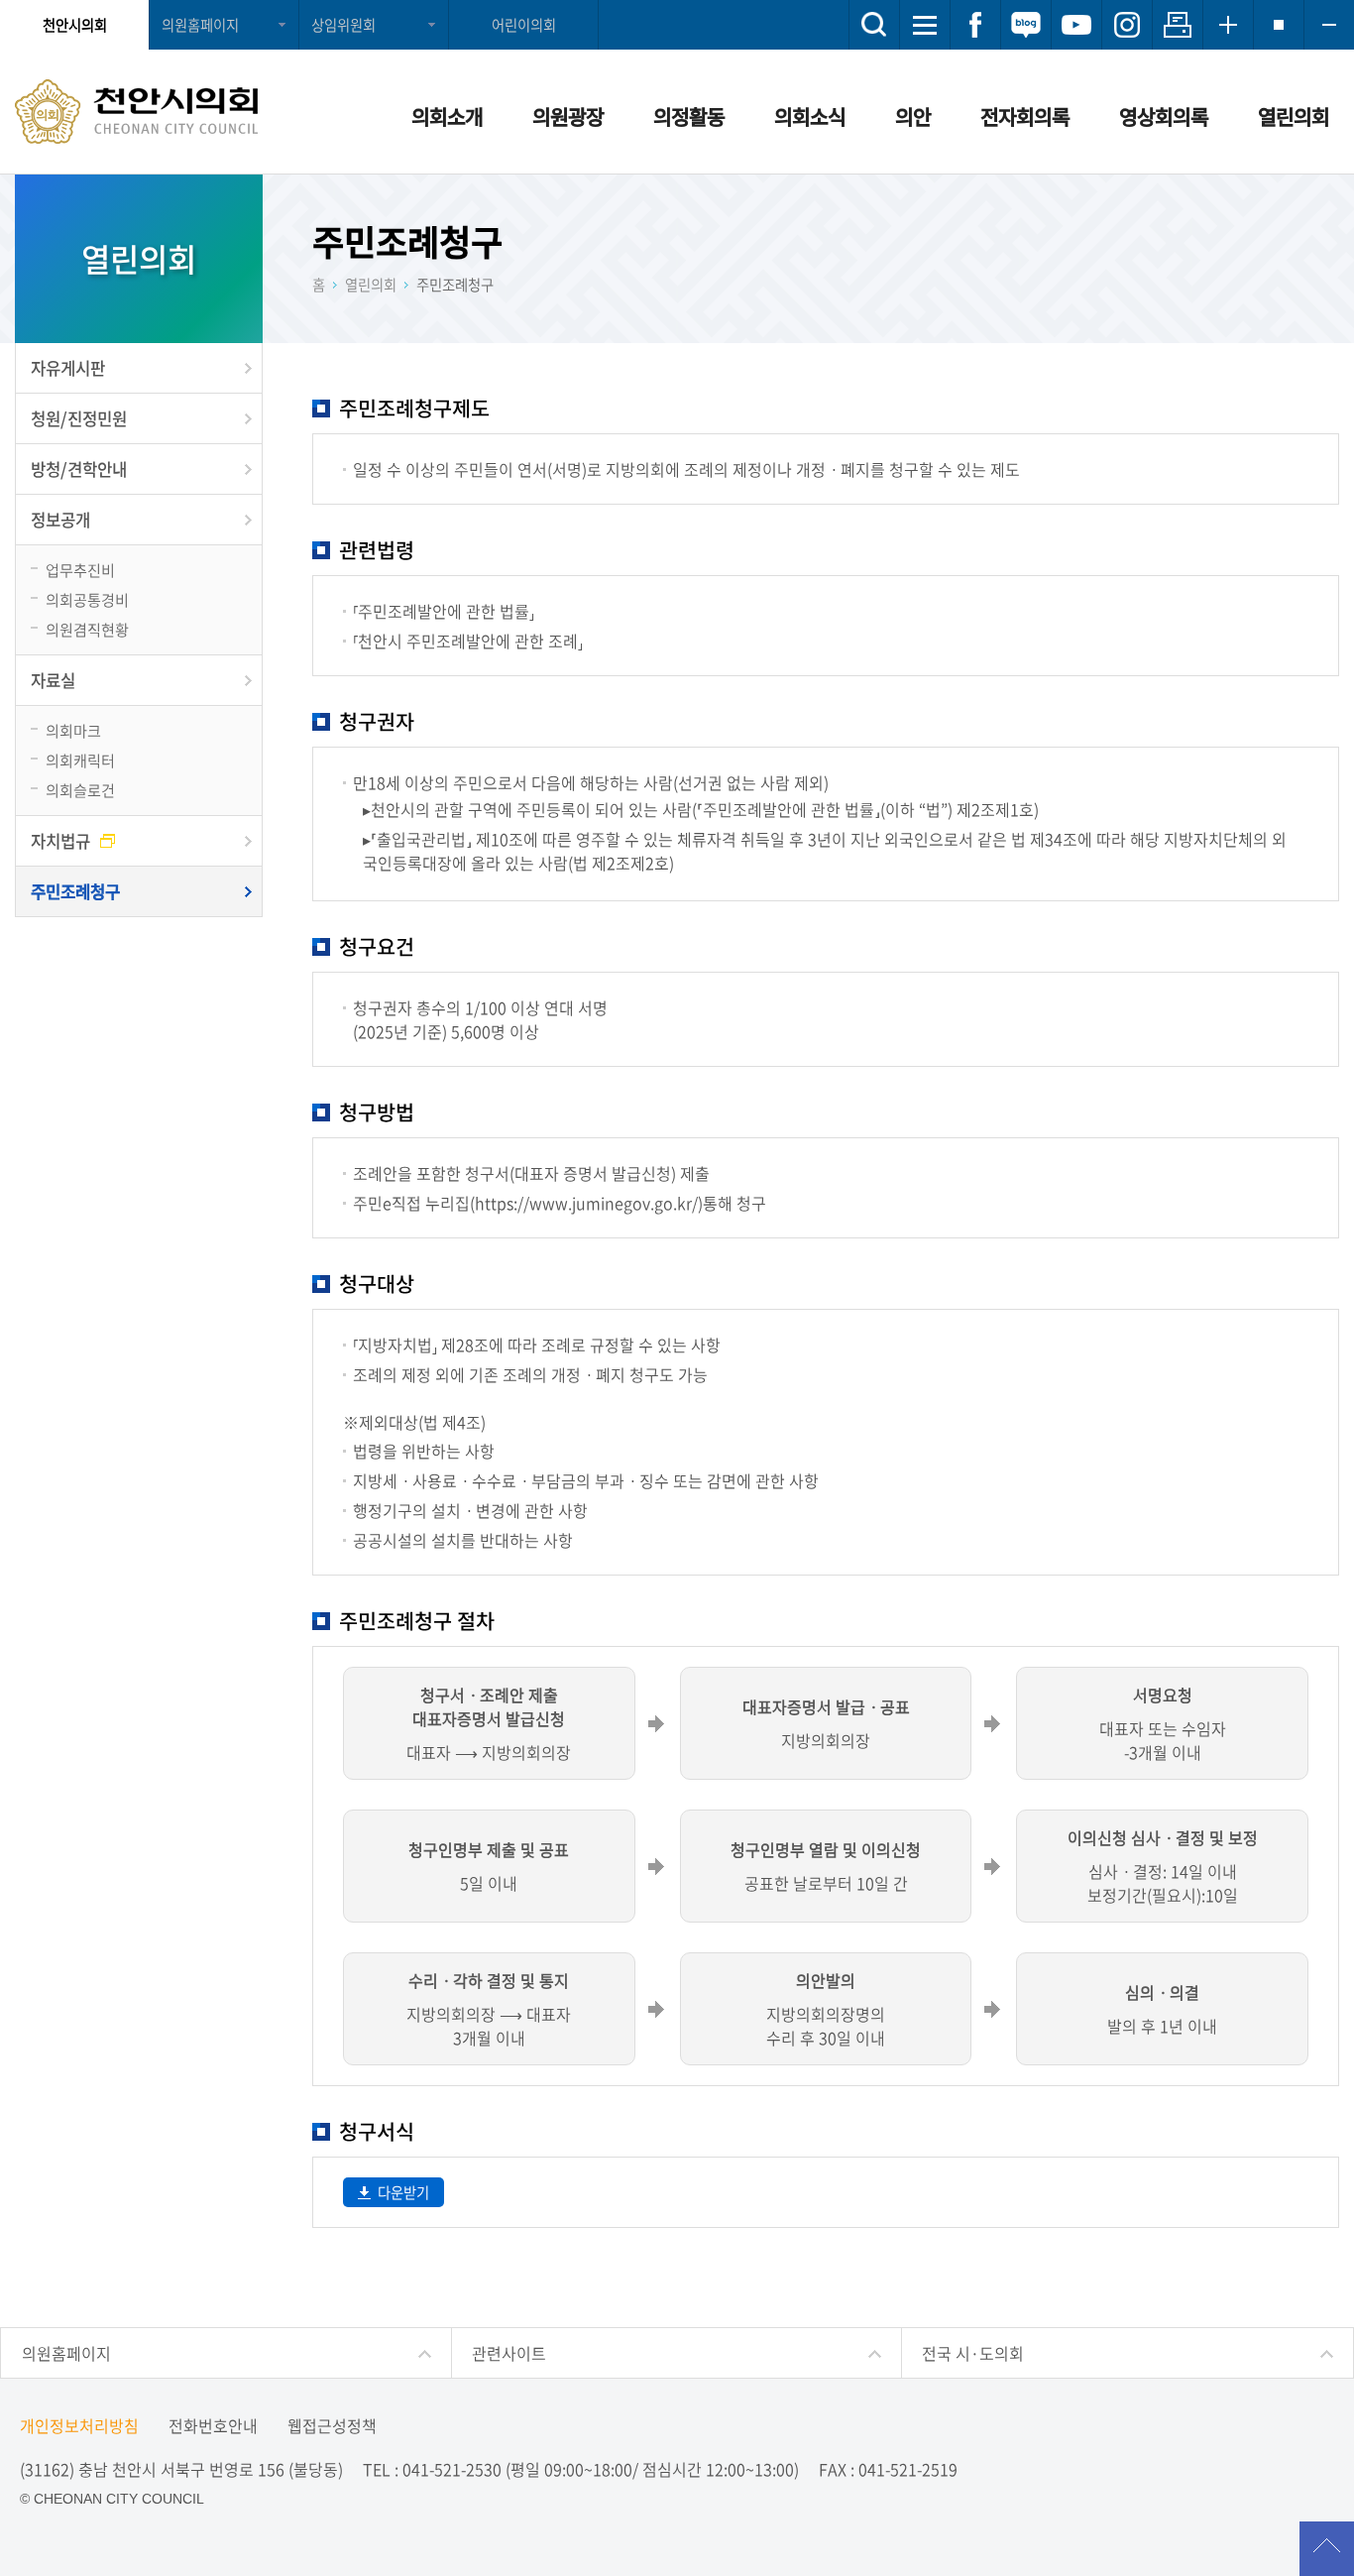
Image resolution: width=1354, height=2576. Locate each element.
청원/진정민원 (79, 418)
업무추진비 (80, 570)
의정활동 (689, 117)
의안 (913, 117)
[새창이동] (975, 25)
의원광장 (568, 117)
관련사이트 (509, 2353)
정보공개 (60, 520)
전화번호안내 (213, 2425)
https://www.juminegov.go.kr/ (586, 1203)
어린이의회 (524, 25)
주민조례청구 (75, 891)
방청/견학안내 (79, 469)
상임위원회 (343, 25)
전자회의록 (1025, 117)
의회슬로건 (80, 790)
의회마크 (73, 730)
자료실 (53, 680)
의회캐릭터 (80, 760)
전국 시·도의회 (973, 2353)
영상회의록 (1164, 117)
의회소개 (447, 117)
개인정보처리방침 (79, 2425)
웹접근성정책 (332, 2425)
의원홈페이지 (200, 25)
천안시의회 (75, 25)
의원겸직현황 (87, 629)
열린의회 (1294, 117)
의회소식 (810, 117)
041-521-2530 (452, 2469)
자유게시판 (68, 368)
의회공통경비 (87, 599)
